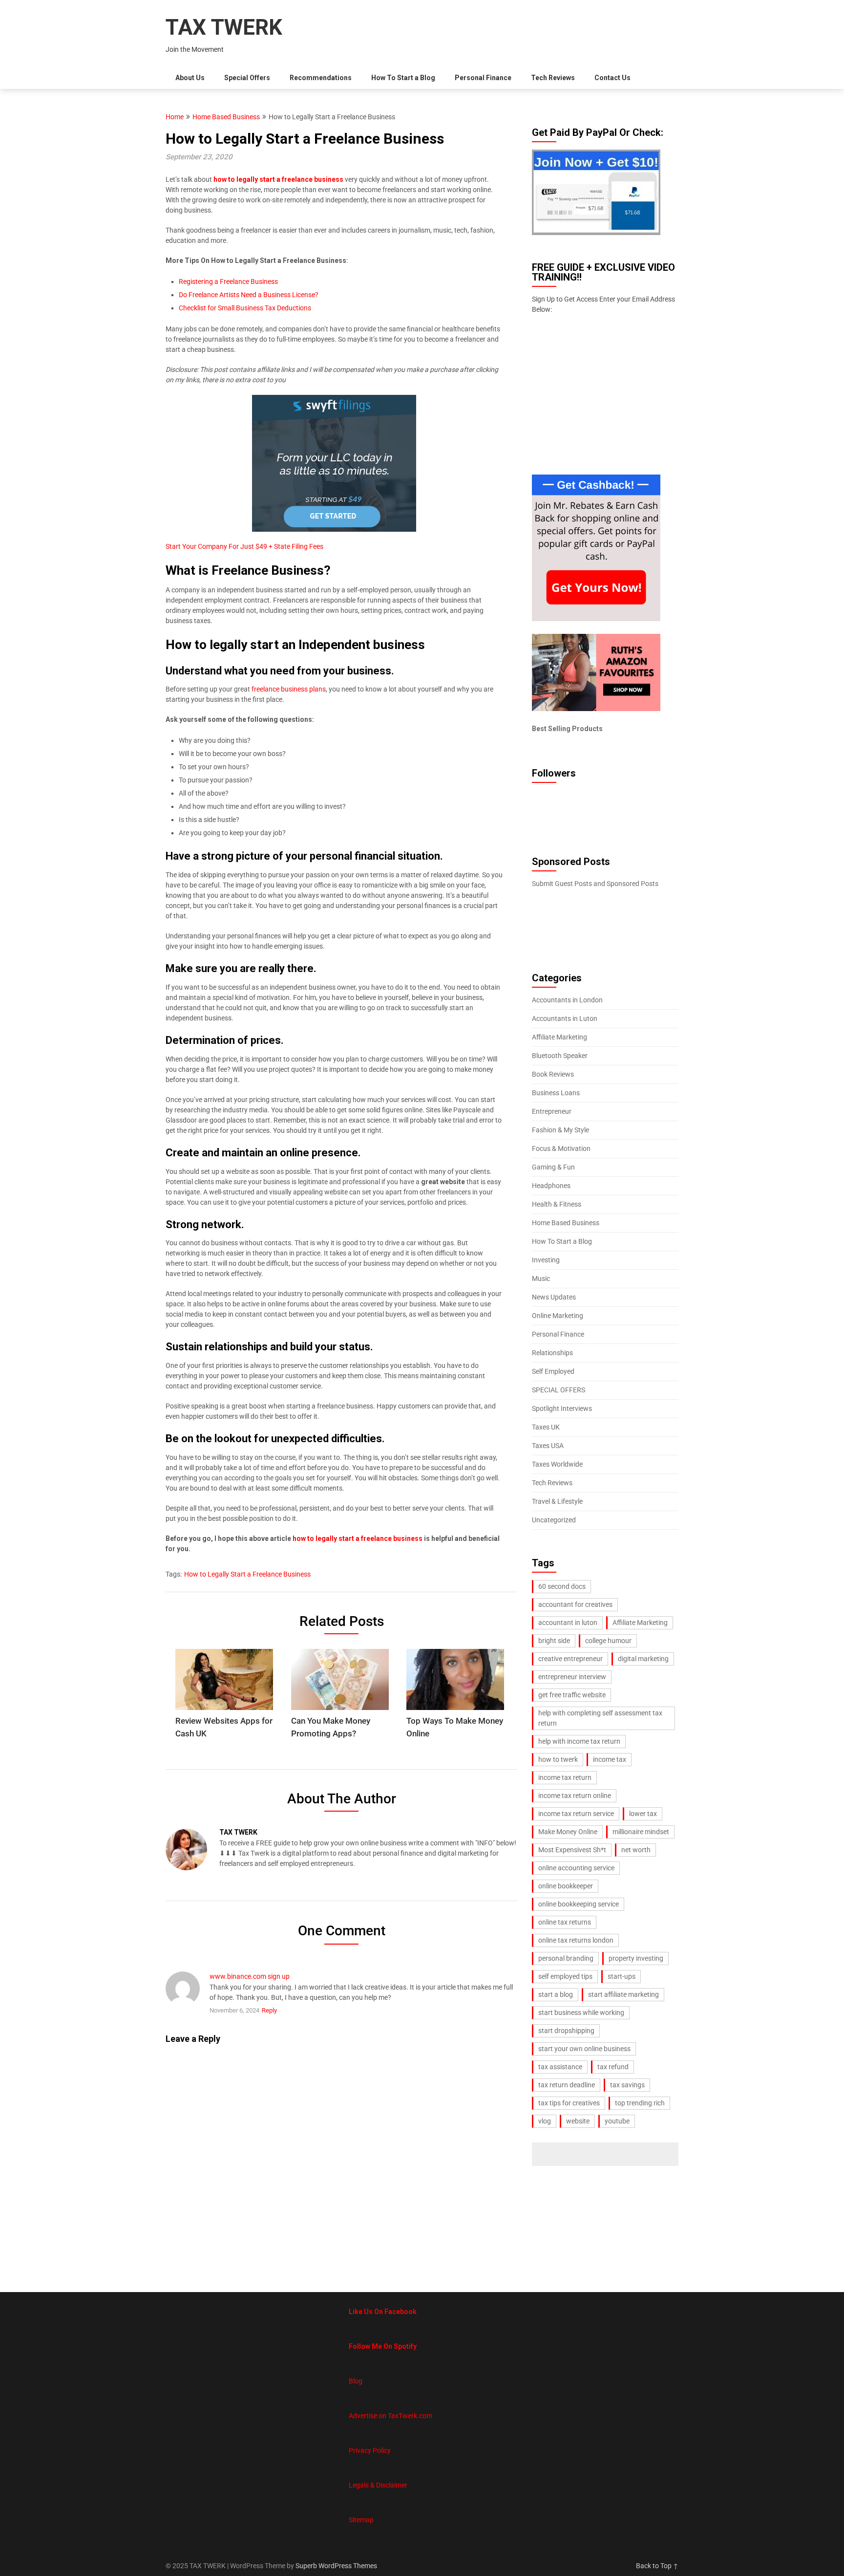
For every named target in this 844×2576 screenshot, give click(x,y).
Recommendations (321, 78)
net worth (636, 1850)
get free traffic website (572, 1695)
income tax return (565, 1777)
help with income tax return (579, 1741)
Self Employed (553, 1371)
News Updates (554, 1297)
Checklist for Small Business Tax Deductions (245, 308)
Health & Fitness (557, 1204)
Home (175, 117)
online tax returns (565, 1922)
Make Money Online (568, 1832)
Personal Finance (483, 78)
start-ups (622, 1976)
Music (541, 1278)
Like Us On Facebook (383, 2312)
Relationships (552, 1353)
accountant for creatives (575, 1604)
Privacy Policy (370, 2450)
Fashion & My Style (560, 1130)
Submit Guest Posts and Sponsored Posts (595, 884)
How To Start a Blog (403, 78)
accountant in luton (568, 1623)
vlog (545, 2121)
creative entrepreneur (570, 1659)
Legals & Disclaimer (378, 2485)
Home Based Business (226, 117)
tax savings (627, 2085)
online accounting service (576, 1868)
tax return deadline (567, 2085)
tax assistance (560, 2067)
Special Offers (247, 78)
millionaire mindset (641, 1832)
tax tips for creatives (569, 2103)
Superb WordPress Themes (336, 2566)
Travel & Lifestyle (557, 1501)
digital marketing (643, 1659)
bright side (554, 1641)
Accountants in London (567, 1000)
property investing (636, 1958)
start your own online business (584, 2049)
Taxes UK (546, 1427)
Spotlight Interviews (562, 1408)
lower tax (643, 1814)
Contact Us (612, 78)
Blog (356, 2381)
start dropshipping (566, 2031)
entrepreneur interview (572, 1677)
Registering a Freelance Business (228, 281)
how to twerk (558, 1759)
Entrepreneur (552, 1111)
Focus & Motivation (561, 1148)
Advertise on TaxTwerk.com (390, 2416)
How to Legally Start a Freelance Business (247, 1574)
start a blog (556, 1994)
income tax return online (575, 1796)
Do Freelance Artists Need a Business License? (249, 295)
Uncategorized (554, 1520)
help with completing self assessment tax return (600, 1718)
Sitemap (361, 2520)
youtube (617, 2121)
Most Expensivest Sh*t (572, 1850)
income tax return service (576, 1814)
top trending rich (640, 2103)
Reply (269, 2010)
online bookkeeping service (579, 1904)
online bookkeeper (566, 1886)
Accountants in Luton (565, 1018)
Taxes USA (548, 1446)
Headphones (551, 1186)
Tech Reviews (553, 78)
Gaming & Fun (553, 1167)
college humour (608, 1641)
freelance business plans (288, 689)
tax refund (613, 2067)
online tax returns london (576, 1940)
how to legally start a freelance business (278, 179)
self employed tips (565, 1976)
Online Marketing (558, 1316)
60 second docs (562, 1586)
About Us (190, 78)
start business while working (581, 2013)
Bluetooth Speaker (560, 1056)
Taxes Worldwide (557, 1464)
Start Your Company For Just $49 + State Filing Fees (244, 546)
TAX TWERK (224, 27)
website (578, 2121)
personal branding (566, 1958)
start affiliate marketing (623, 1994)
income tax (610, 1759)
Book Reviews (553, 1074)
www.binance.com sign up (250, 1976)
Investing (546, 1260)
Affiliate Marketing (559, 1037)
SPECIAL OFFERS (559, 1390)
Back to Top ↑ (657, 2566)
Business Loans (556, 1093)
